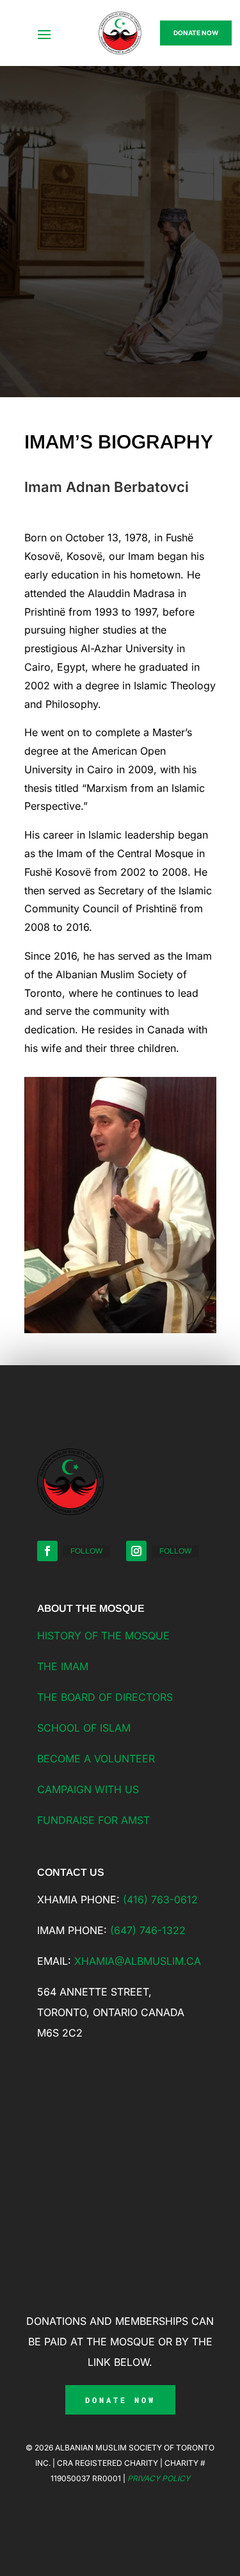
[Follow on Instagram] (136, 1551)
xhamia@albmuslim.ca (138, 1961)
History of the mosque (103, 1636)
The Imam (63, 1666)
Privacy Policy (159, 2478)
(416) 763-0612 (160, 1899)
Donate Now (196, 33)
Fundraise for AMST (93, 1820)
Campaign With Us (88, 1789)
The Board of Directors (105, 1697)
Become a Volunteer (96, 1759)
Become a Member (115, 229)
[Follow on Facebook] (47, 1551)
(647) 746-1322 (148, 1930)
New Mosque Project (120, 298)
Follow (86, 1551)
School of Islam (84, 1728)
